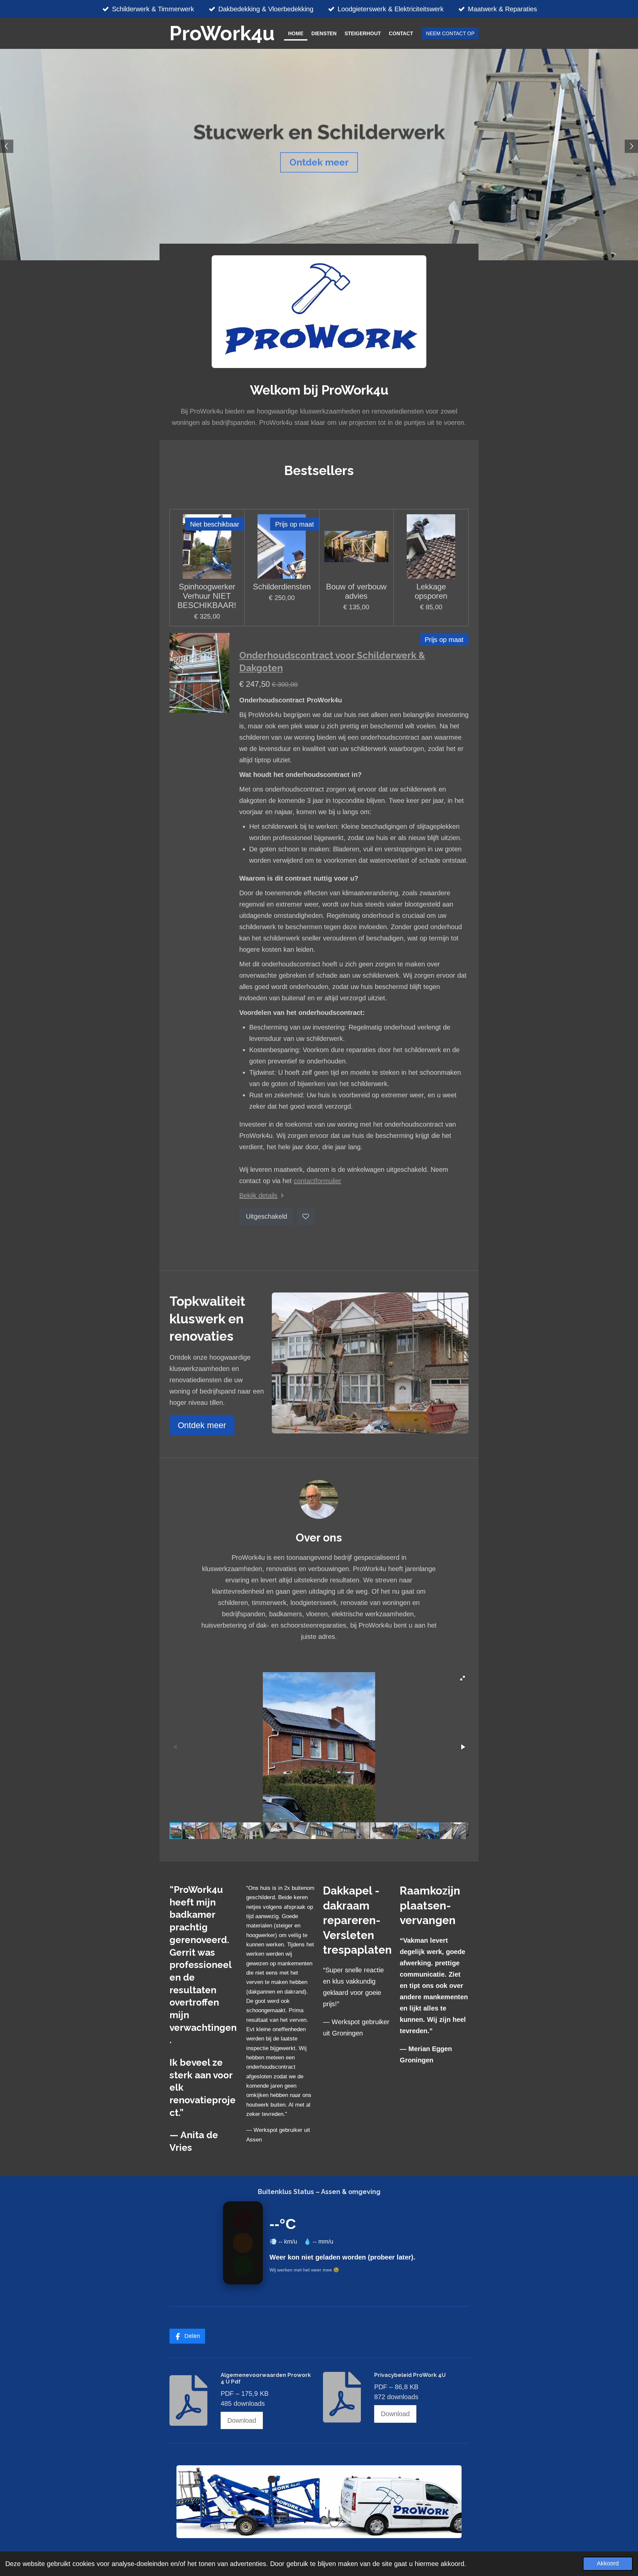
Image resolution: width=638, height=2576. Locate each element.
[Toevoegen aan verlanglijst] (306, 1217)
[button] (463, 1678)
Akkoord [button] (608, 2563)
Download (242, 2420)
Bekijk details (258, 1195)
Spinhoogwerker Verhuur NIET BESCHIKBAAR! (207, 596)
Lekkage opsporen (431, 591)
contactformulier (318, 1181)
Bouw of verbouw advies (356, 591)
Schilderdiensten (282, 587)
